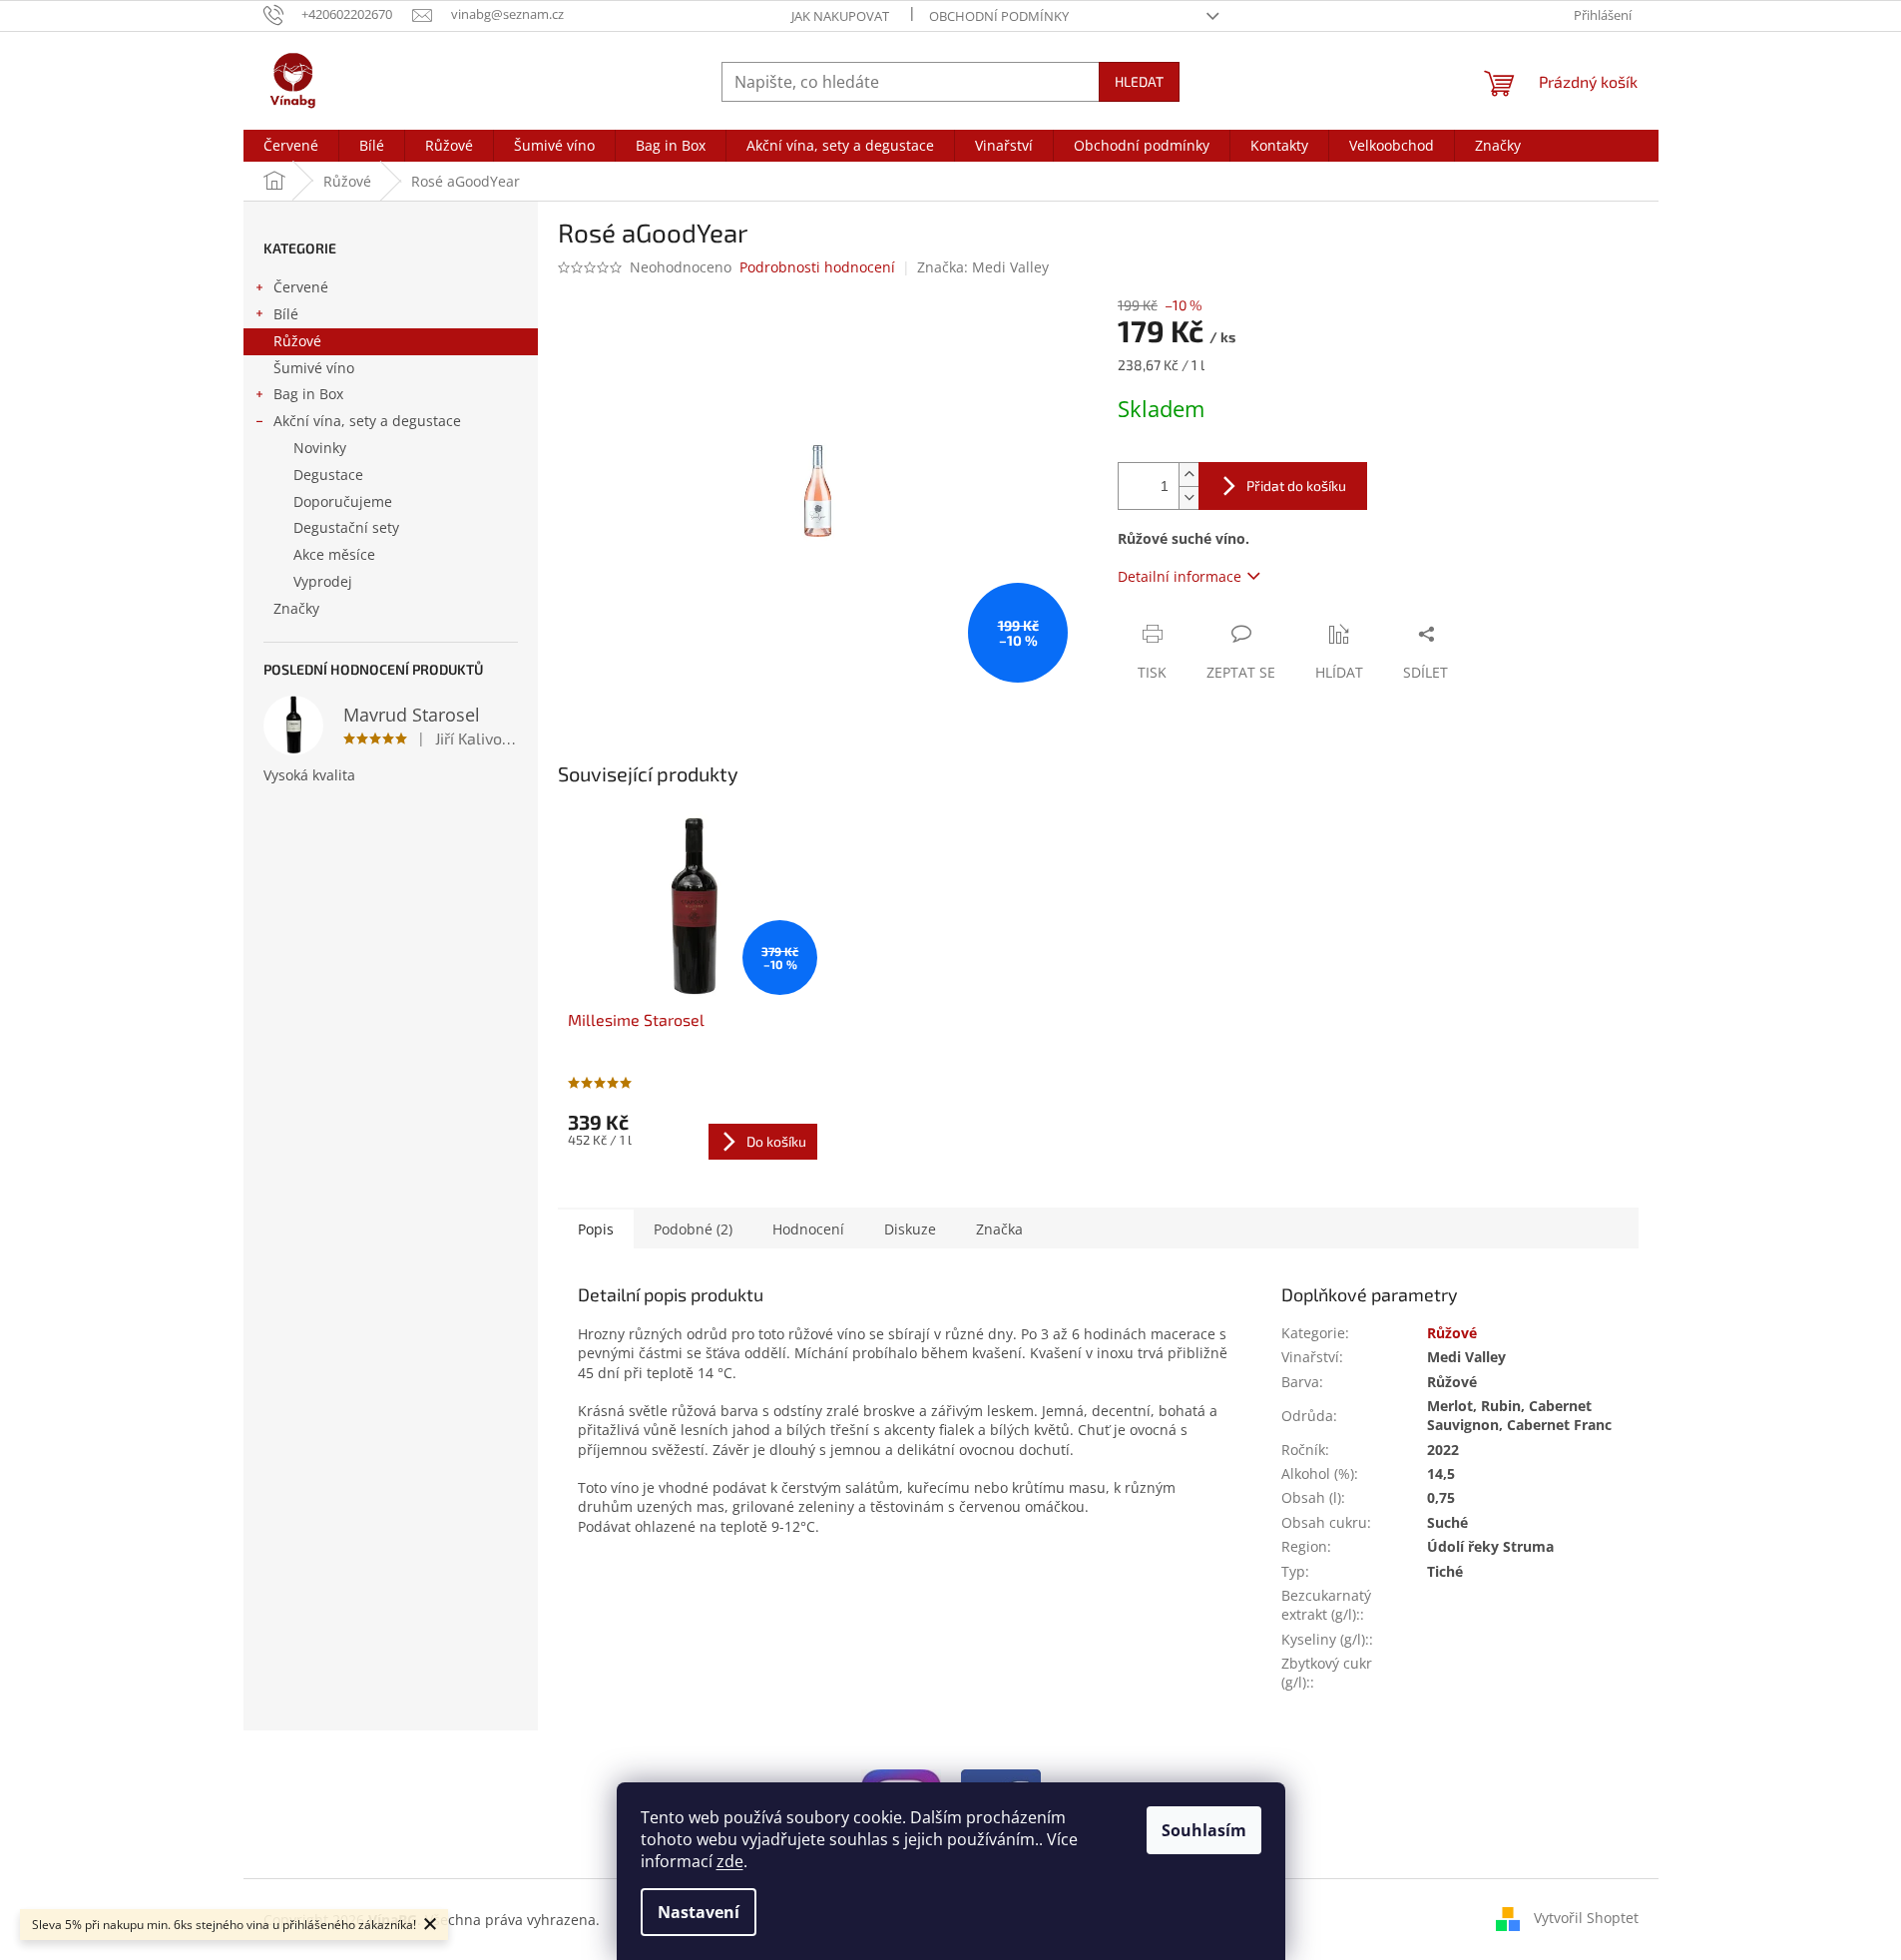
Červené (301, 287)
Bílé (286, 314)
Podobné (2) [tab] (693, 1229)
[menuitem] (291, 146)
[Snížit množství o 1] (1188, 497)
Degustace (328, 475)
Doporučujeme (343, 501)
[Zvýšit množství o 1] (1188, 475)
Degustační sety (346, 527)
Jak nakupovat (840, 16)
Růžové (297, 341)
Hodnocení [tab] (808, 1229)
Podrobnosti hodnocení (817, 267)
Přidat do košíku (1296, 486)
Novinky (320, 448)
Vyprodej (323, 581)
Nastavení (699, 1912)
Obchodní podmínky (999, 16)
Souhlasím (1204, 1830)
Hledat (1139, 81)
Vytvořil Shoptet (1586, 1918)
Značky (296, 608)
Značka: (983, 267)
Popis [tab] (596, 1229)
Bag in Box (308, 394)
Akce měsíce (334, 554)
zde (730, 1861)
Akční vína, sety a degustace (367, 421)
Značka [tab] (999, 1229)
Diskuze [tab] (910, 1229)
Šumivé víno (314, 368)
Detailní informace (1180, 576)
